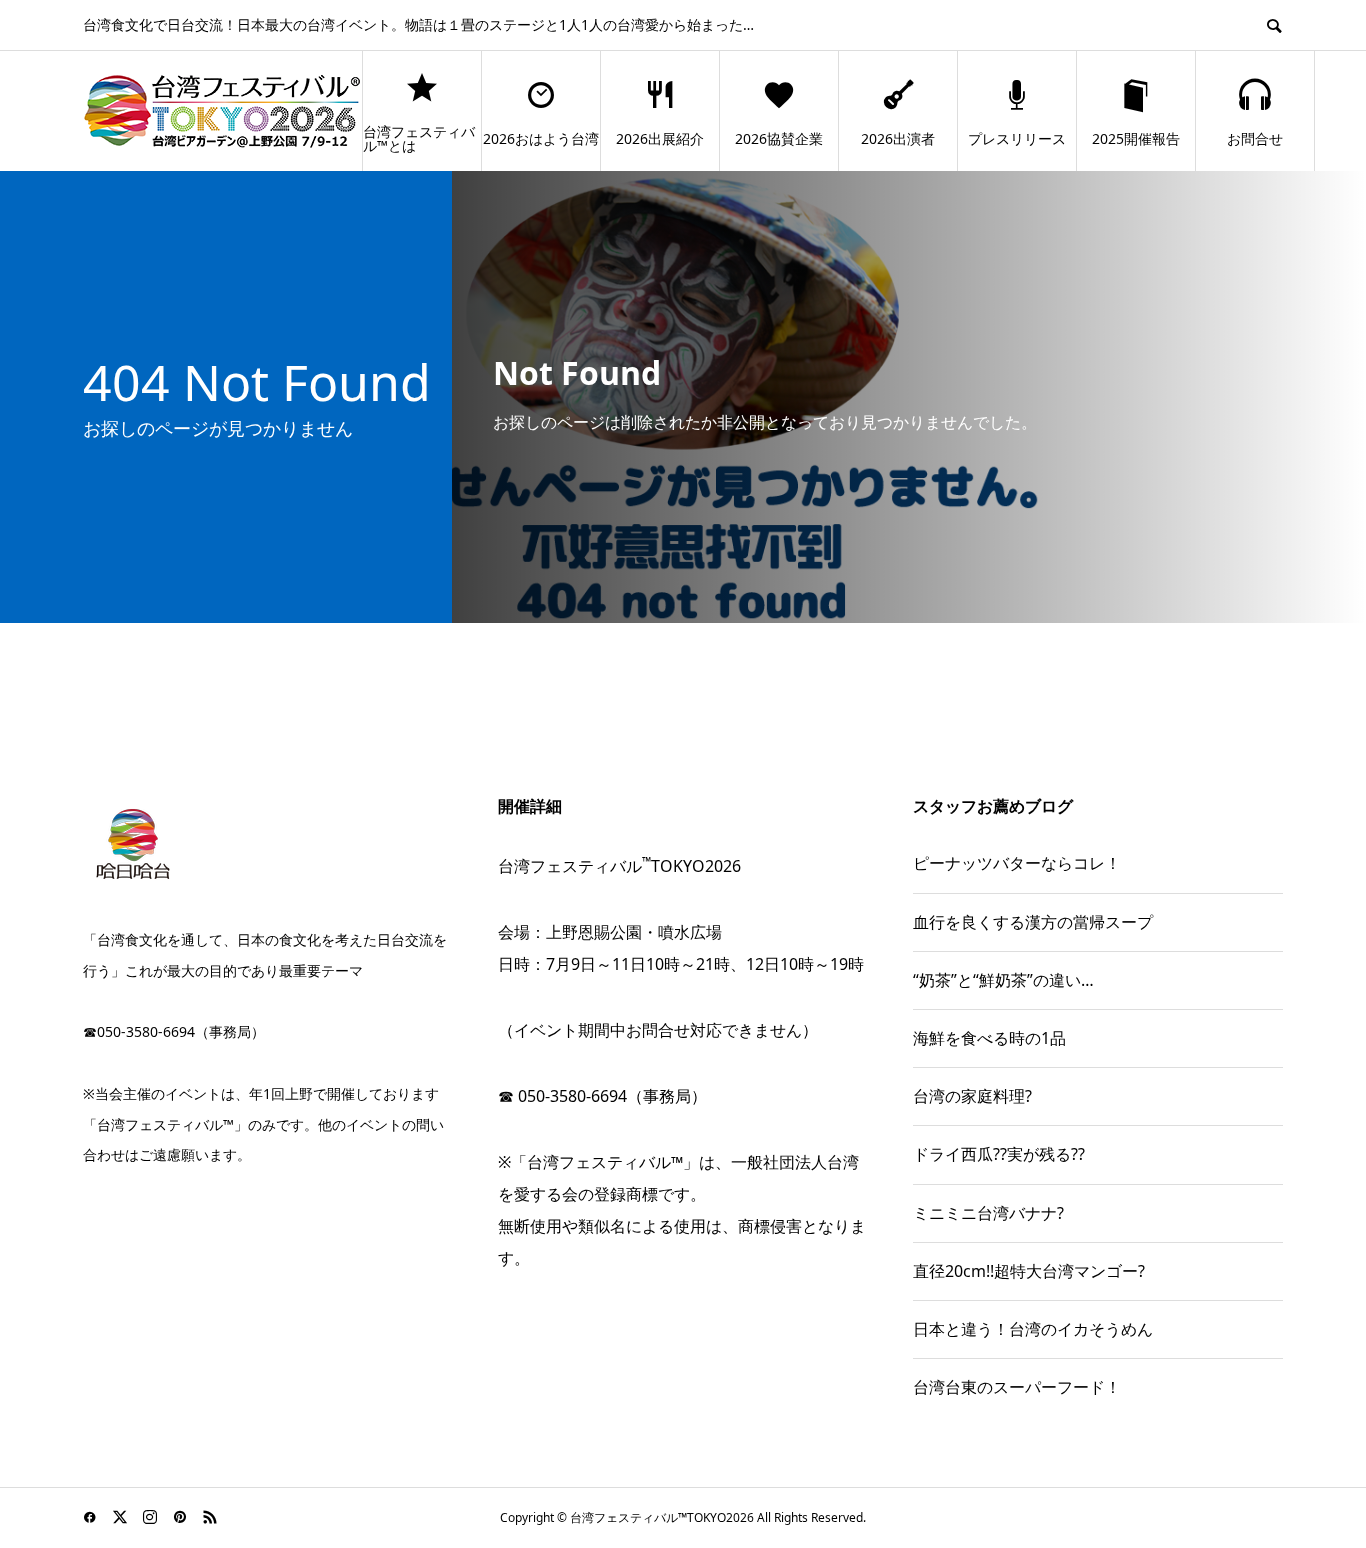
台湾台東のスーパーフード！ (1017, 1387)
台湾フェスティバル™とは (419, 138)
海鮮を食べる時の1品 (989, 1038)
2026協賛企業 (779, 138)
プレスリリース (1017, 138)
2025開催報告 (1136, 138)
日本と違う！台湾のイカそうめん (1033, 1329)
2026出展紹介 (660, 138)
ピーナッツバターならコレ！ (1017, 863)
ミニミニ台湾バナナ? (988, 1213)
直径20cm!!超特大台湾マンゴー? (1029, 1271)
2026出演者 (898, 138)
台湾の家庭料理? (972, 1096)
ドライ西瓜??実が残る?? (999, 1154)
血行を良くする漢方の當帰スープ (1033, 922)
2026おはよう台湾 (541, 138)
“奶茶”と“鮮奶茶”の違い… (1003, 980)
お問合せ (1255, 138)
